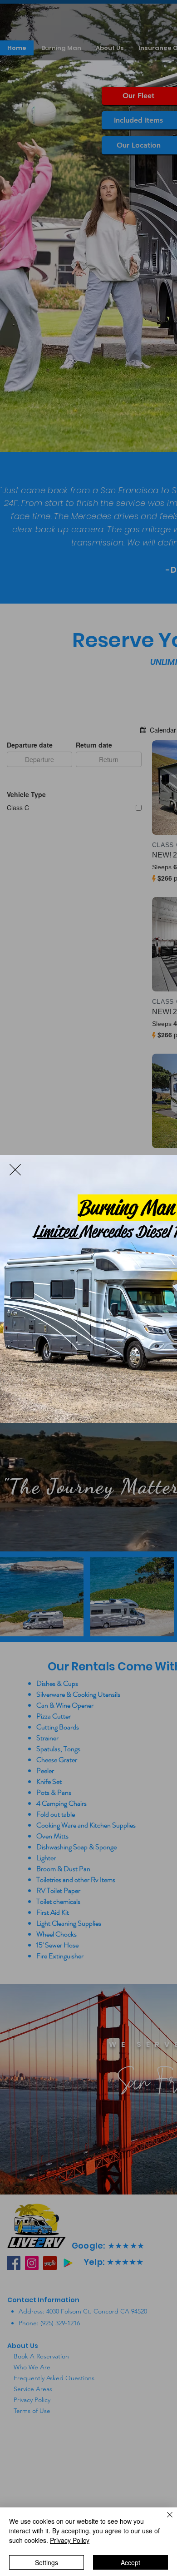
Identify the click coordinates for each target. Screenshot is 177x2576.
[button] (15, 1170)
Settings (47, 2562)
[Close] (164, 2520)
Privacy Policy (70, 2540)
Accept (130, 2562)
